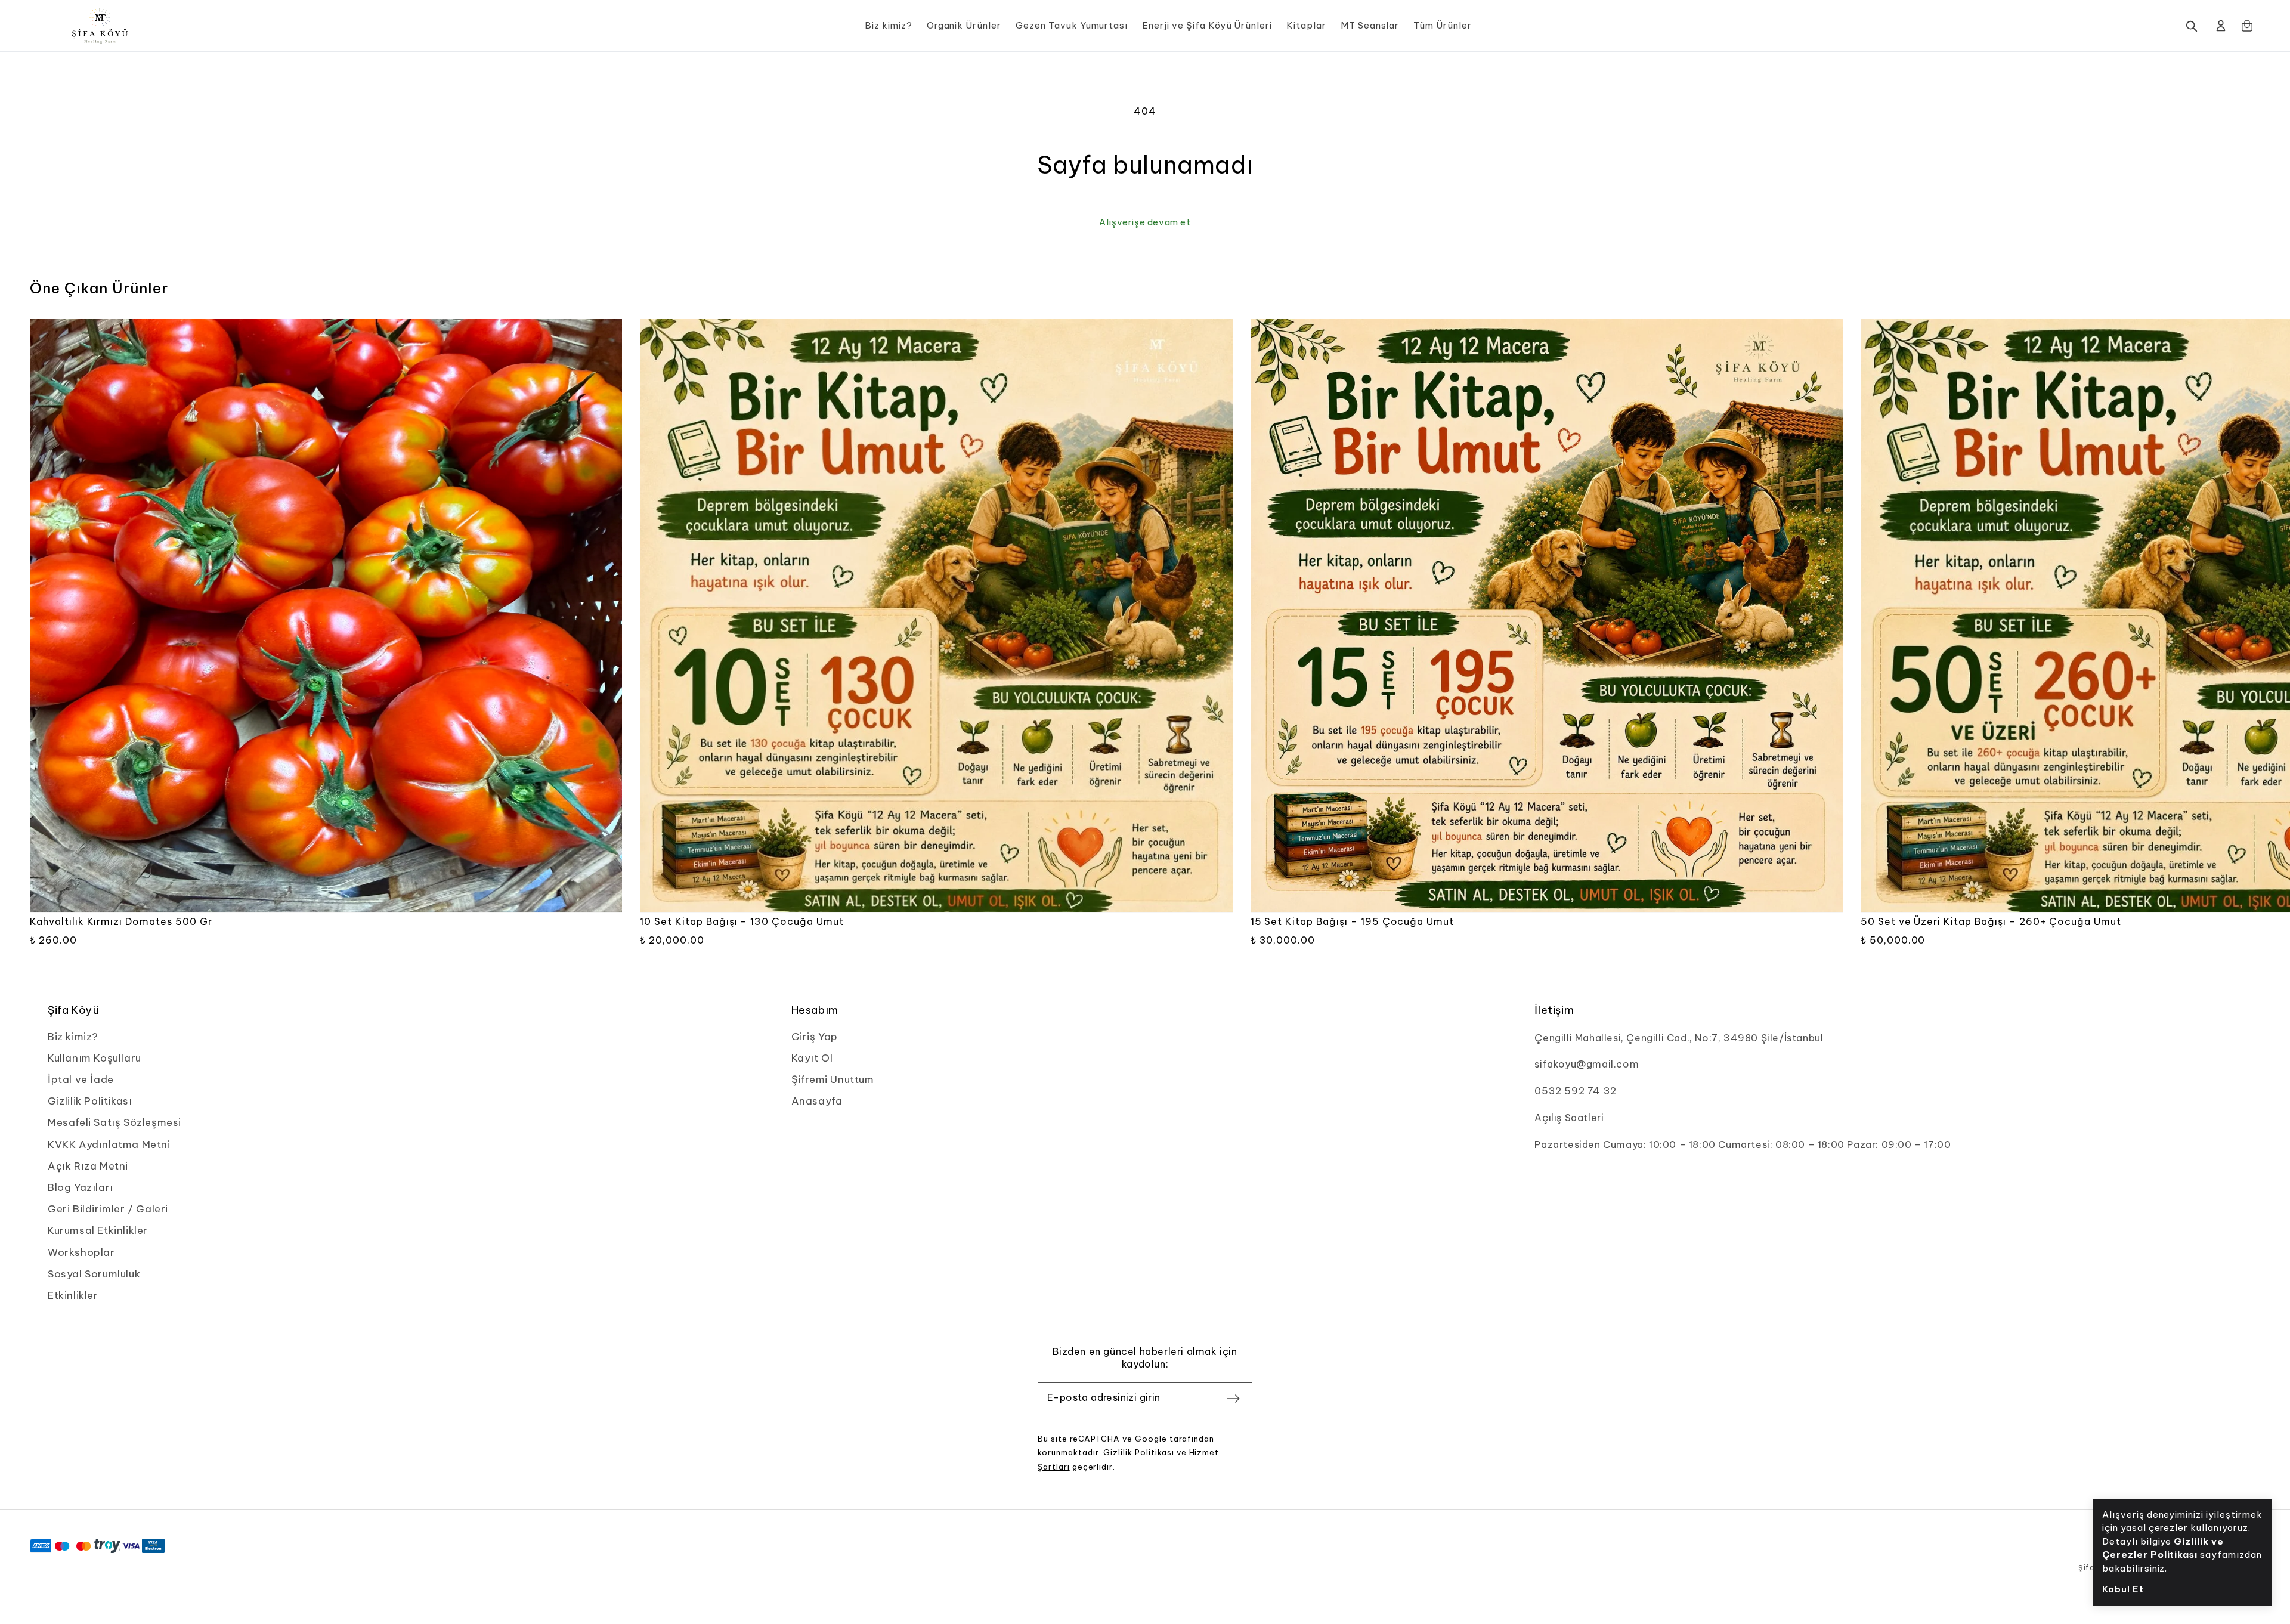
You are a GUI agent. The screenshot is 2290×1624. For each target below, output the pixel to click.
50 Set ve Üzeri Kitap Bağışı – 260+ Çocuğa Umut (1991, 921)
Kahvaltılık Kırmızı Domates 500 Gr (121, 921)
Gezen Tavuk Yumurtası (1072, 25)
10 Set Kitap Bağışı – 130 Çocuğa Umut (742, 921)
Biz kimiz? (889, 25)
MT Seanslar (1370, 25)
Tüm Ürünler (1443, 25)
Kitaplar (1306, 25)
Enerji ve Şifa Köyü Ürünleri (1207, 25)
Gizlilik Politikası (1138, 1452)
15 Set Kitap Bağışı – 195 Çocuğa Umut (1353, 921)
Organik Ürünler (964, 25)
